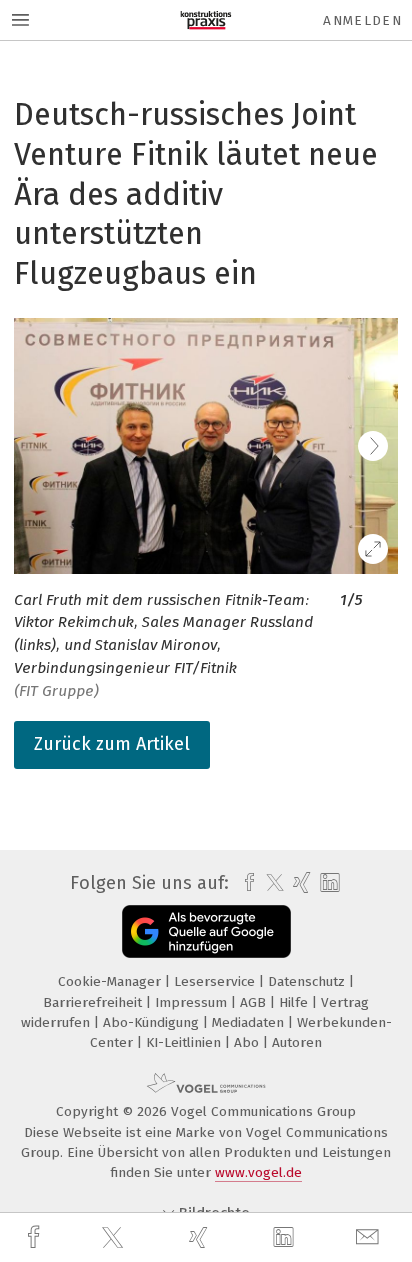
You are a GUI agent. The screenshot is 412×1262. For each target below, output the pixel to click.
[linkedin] (286, 1238)
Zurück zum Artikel (112, 744)
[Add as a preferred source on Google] (206, 931)
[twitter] (115, 1238)
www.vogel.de (258, 1172)
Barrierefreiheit (94, 1002)
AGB (255, 1002)
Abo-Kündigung (153, 1022)
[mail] (370, 1237)
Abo (248, 1042)
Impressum (193, 1002)
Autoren (297, 1042)
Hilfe (295, 1002)
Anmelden (362, 20)
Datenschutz (308, 981)
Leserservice (216, 981)
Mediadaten (250, 1022)
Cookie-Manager (111, 981)
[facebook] (36, 1237)
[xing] (201, 1237)
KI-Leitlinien (185, 1042)
